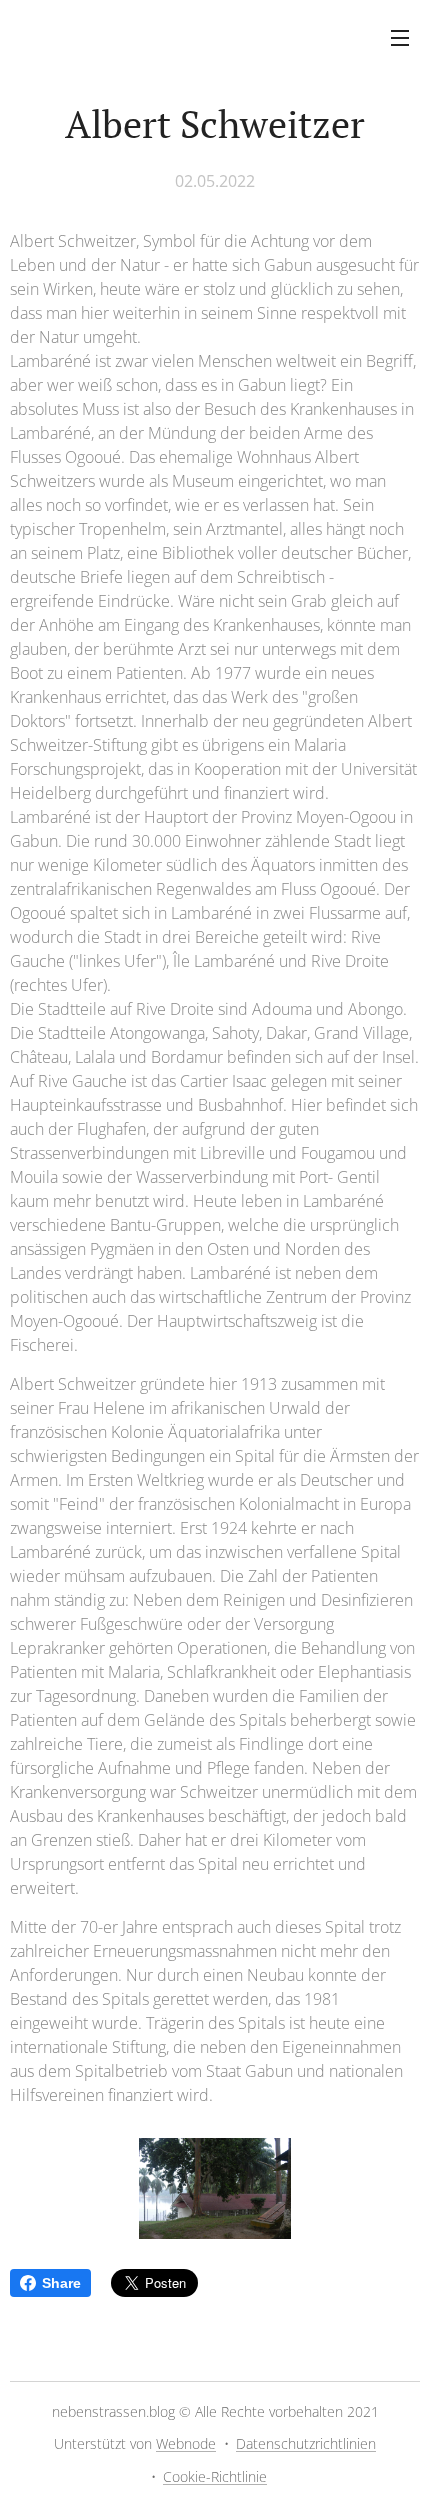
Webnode (186, 2443)
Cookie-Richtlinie (215, 2476)
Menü (400, 37)
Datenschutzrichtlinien (306, 2443)
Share (61, 2283)
